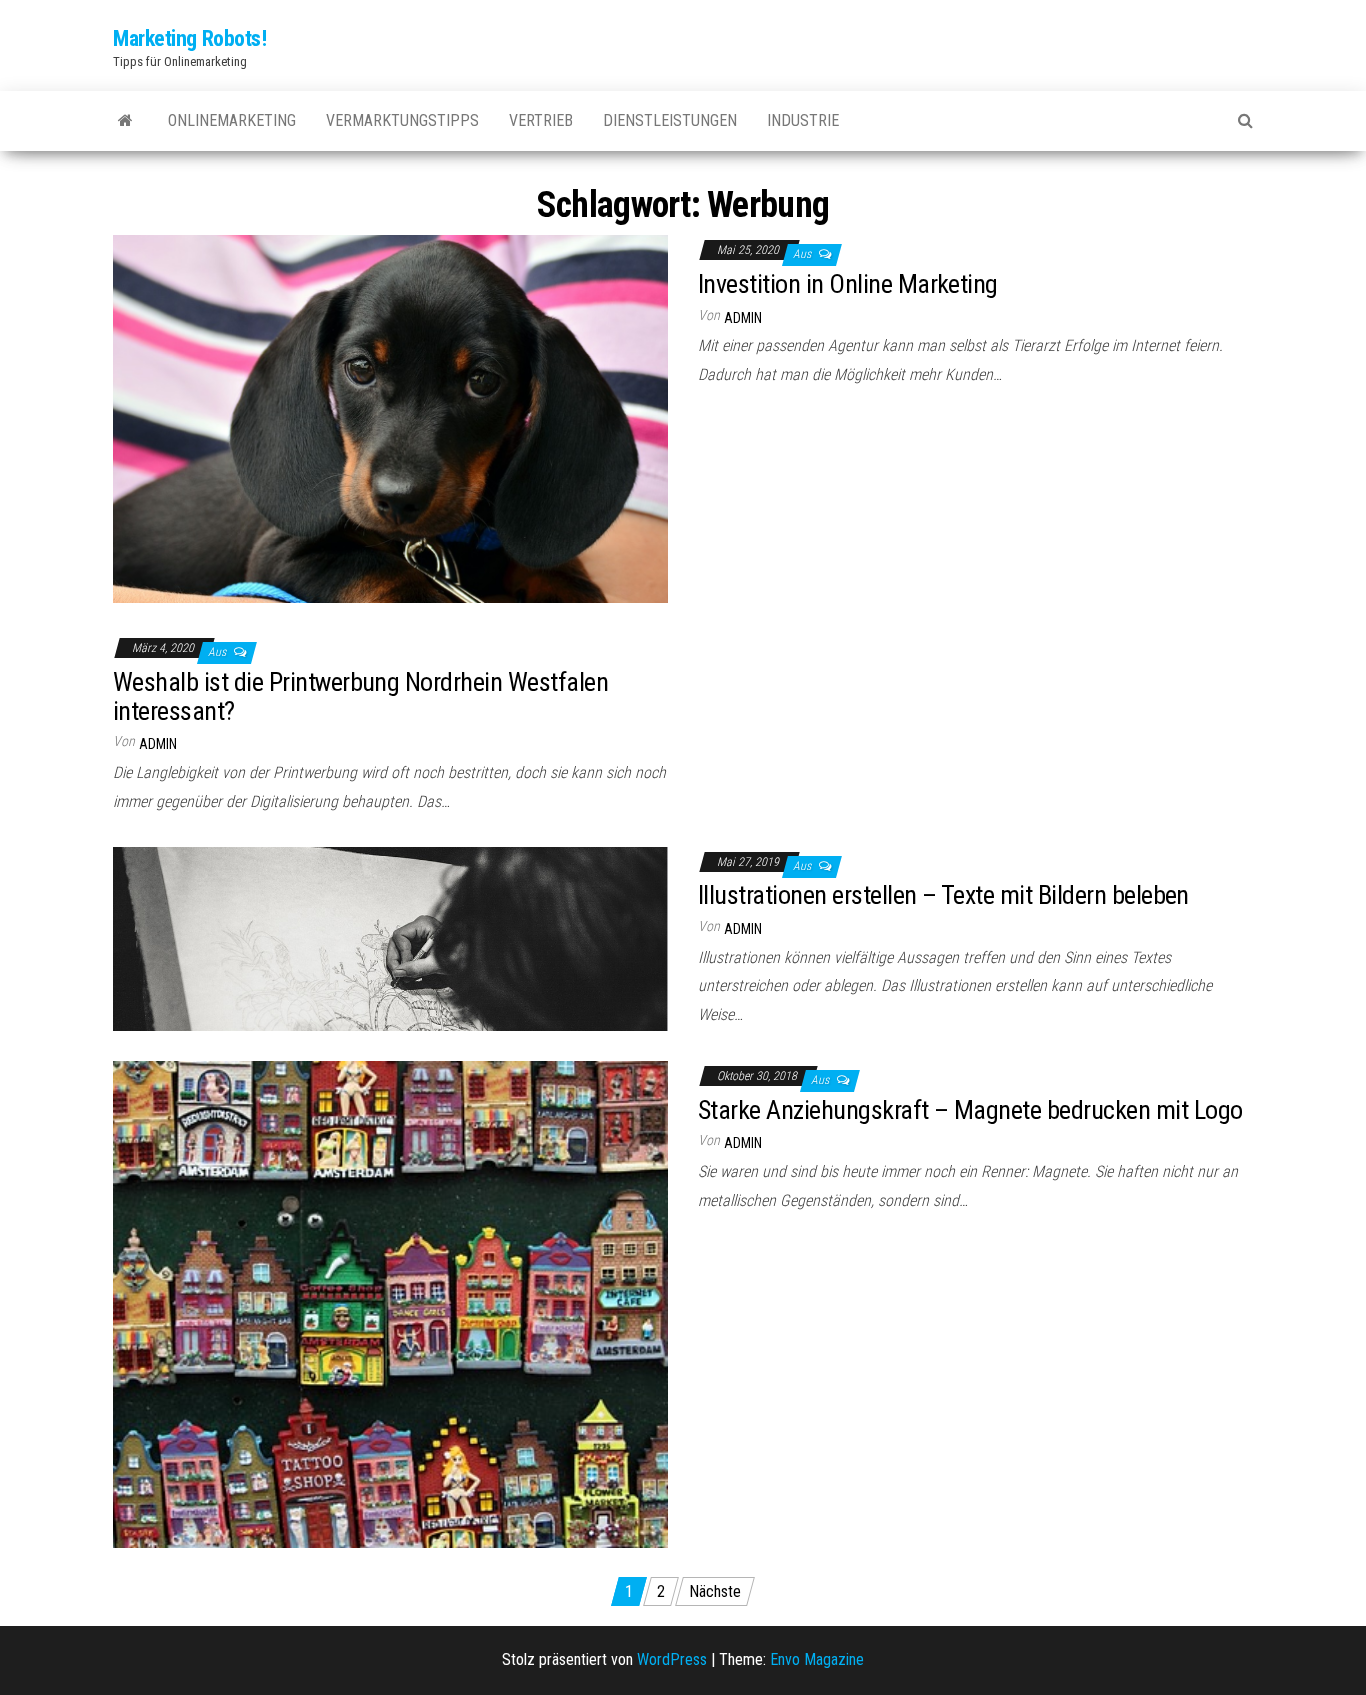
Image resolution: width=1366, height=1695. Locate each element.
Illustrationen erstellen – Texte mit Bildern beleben (943, 895)
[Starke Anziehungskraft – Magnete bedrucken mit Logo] (390, 1303)
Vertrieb (541, 120)
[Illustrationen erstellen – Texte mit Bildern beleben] (390, 937)
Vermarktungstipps (402, 120)
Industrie (803, 120)
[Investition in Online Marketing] (390, 418)
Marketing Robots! (190, 38)
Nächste (715, 1591)
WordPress (672, 1659)
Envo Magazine (817, 1659)
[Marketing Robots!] (125, 121)
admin (743, 318)
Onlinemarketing (232, 120)
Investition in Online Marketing (848, 284)
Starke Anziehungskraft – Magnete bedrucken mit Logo (970, 1110)
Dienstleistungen (670, 120)
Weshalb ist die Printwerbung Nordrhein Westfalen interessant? (360, 696)
